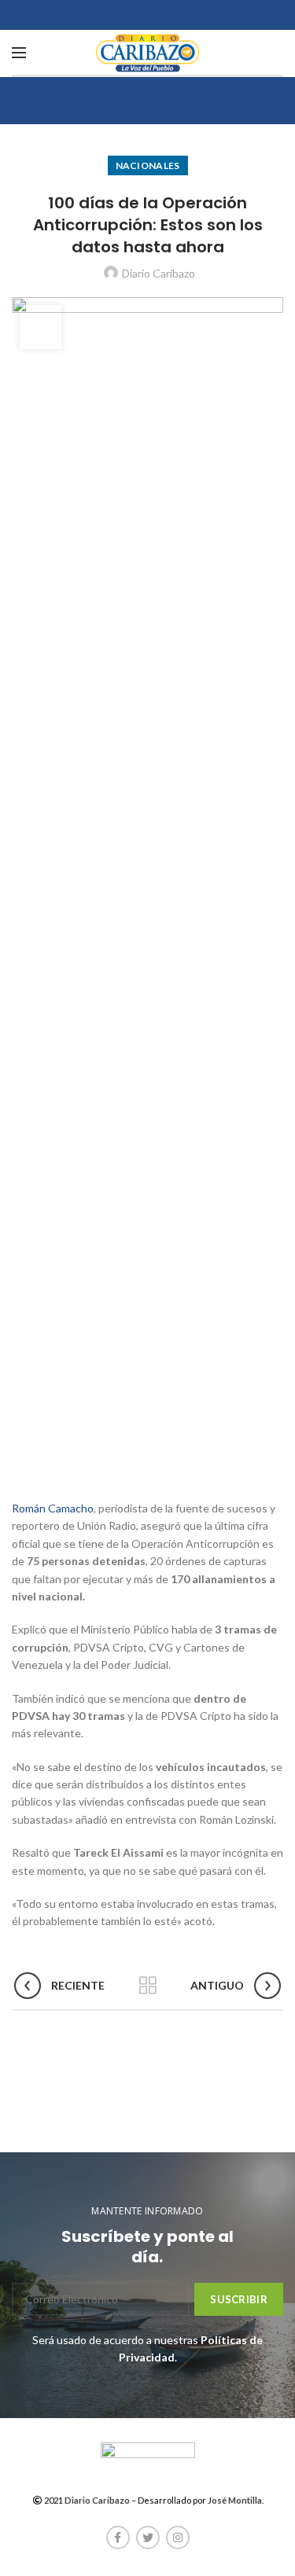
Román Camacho (53, 1508)
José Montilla (235, 2500)
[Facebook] (118, 2537)
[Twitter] (148, 2537)
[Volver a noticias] (148, 1986)
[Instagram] (178, 2537)
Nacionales (148, 165)
